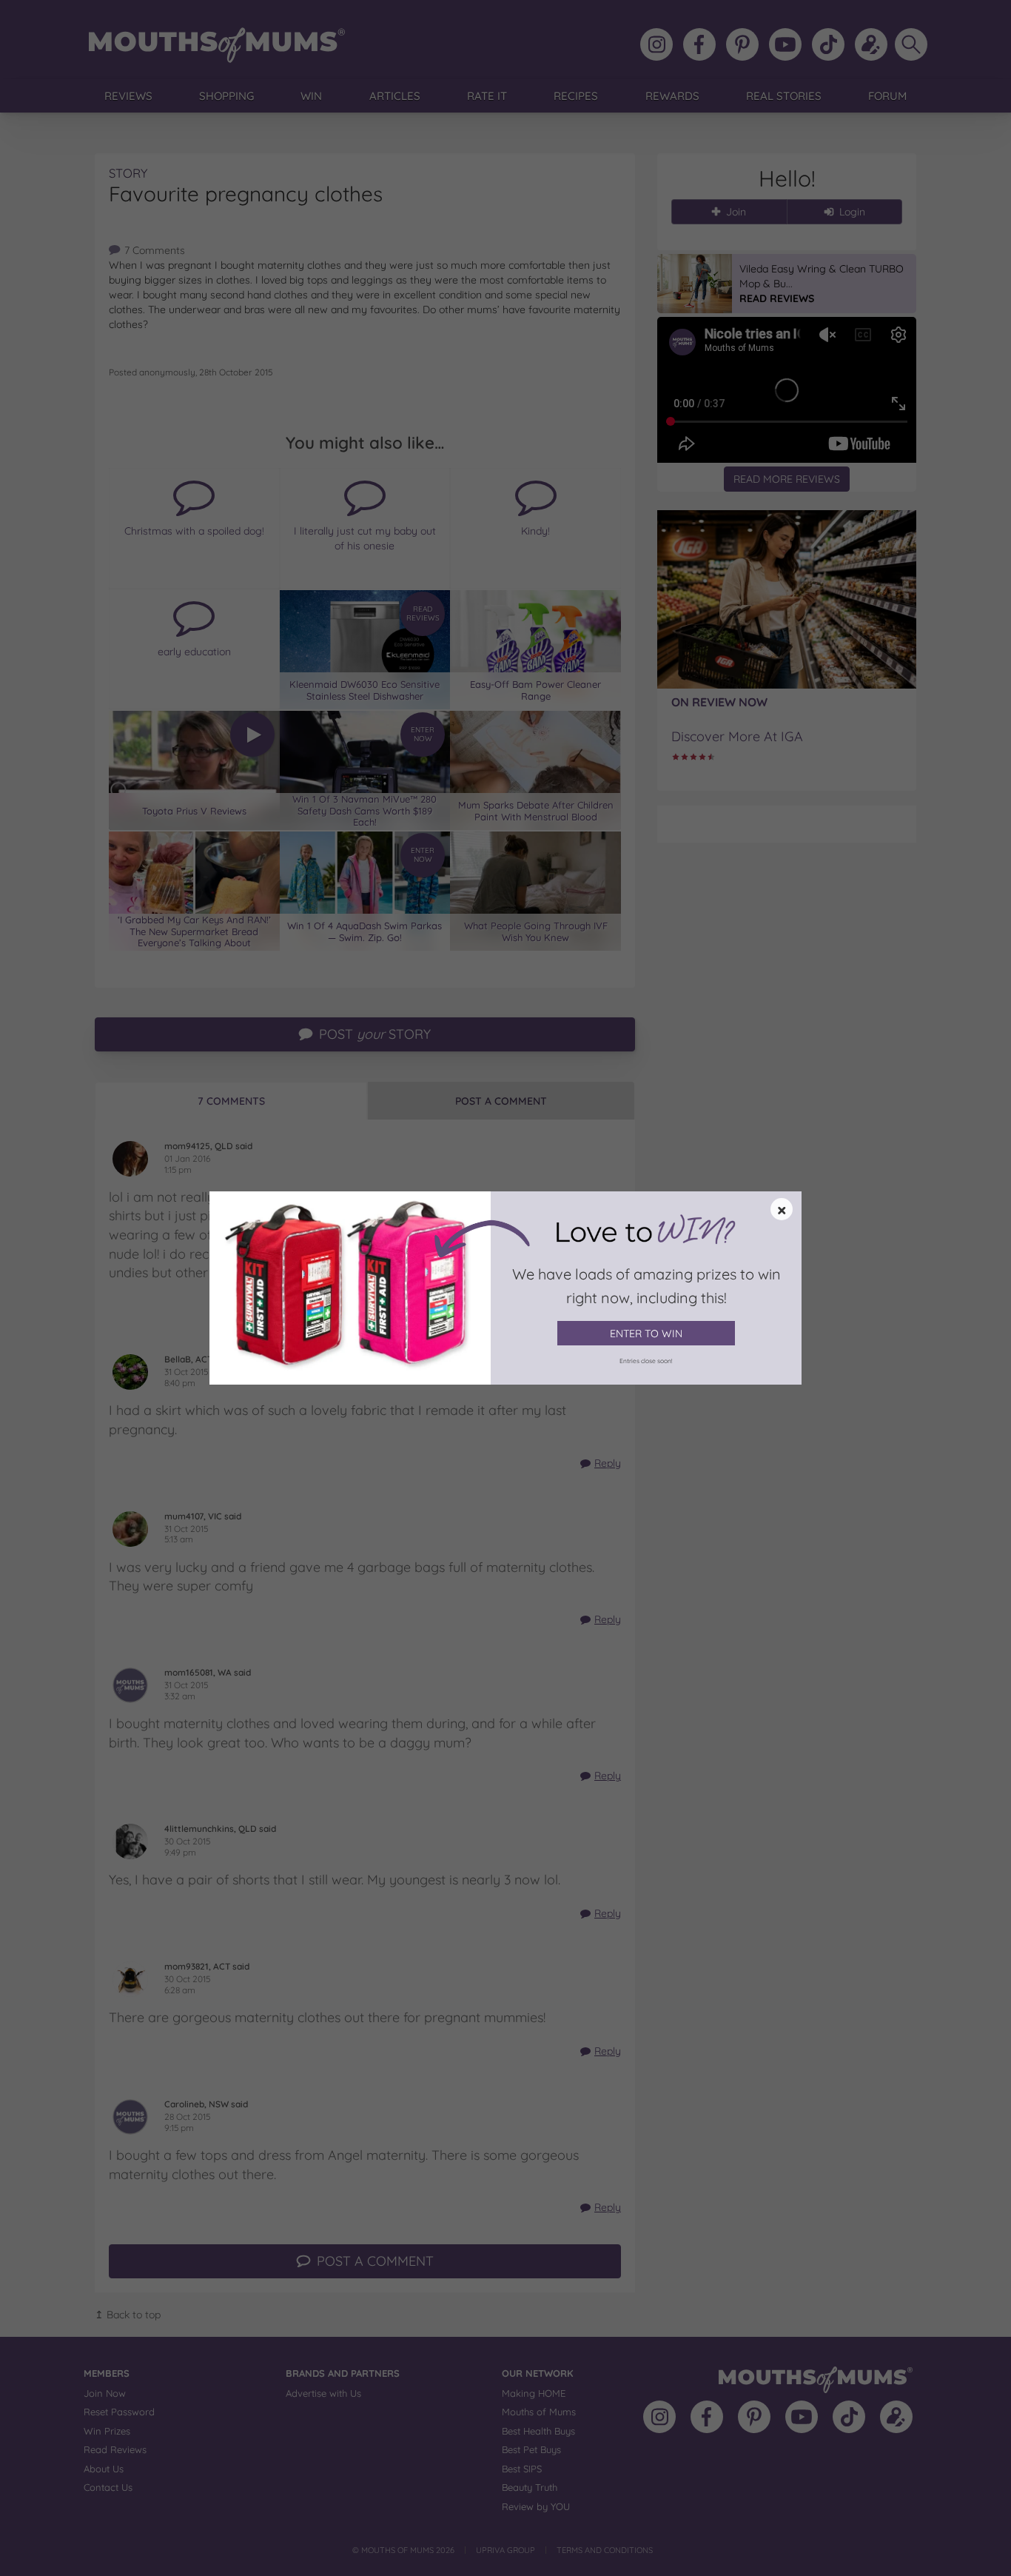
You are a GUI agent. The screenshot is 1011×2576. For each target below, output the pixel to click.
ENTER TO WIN (646, 1334)
